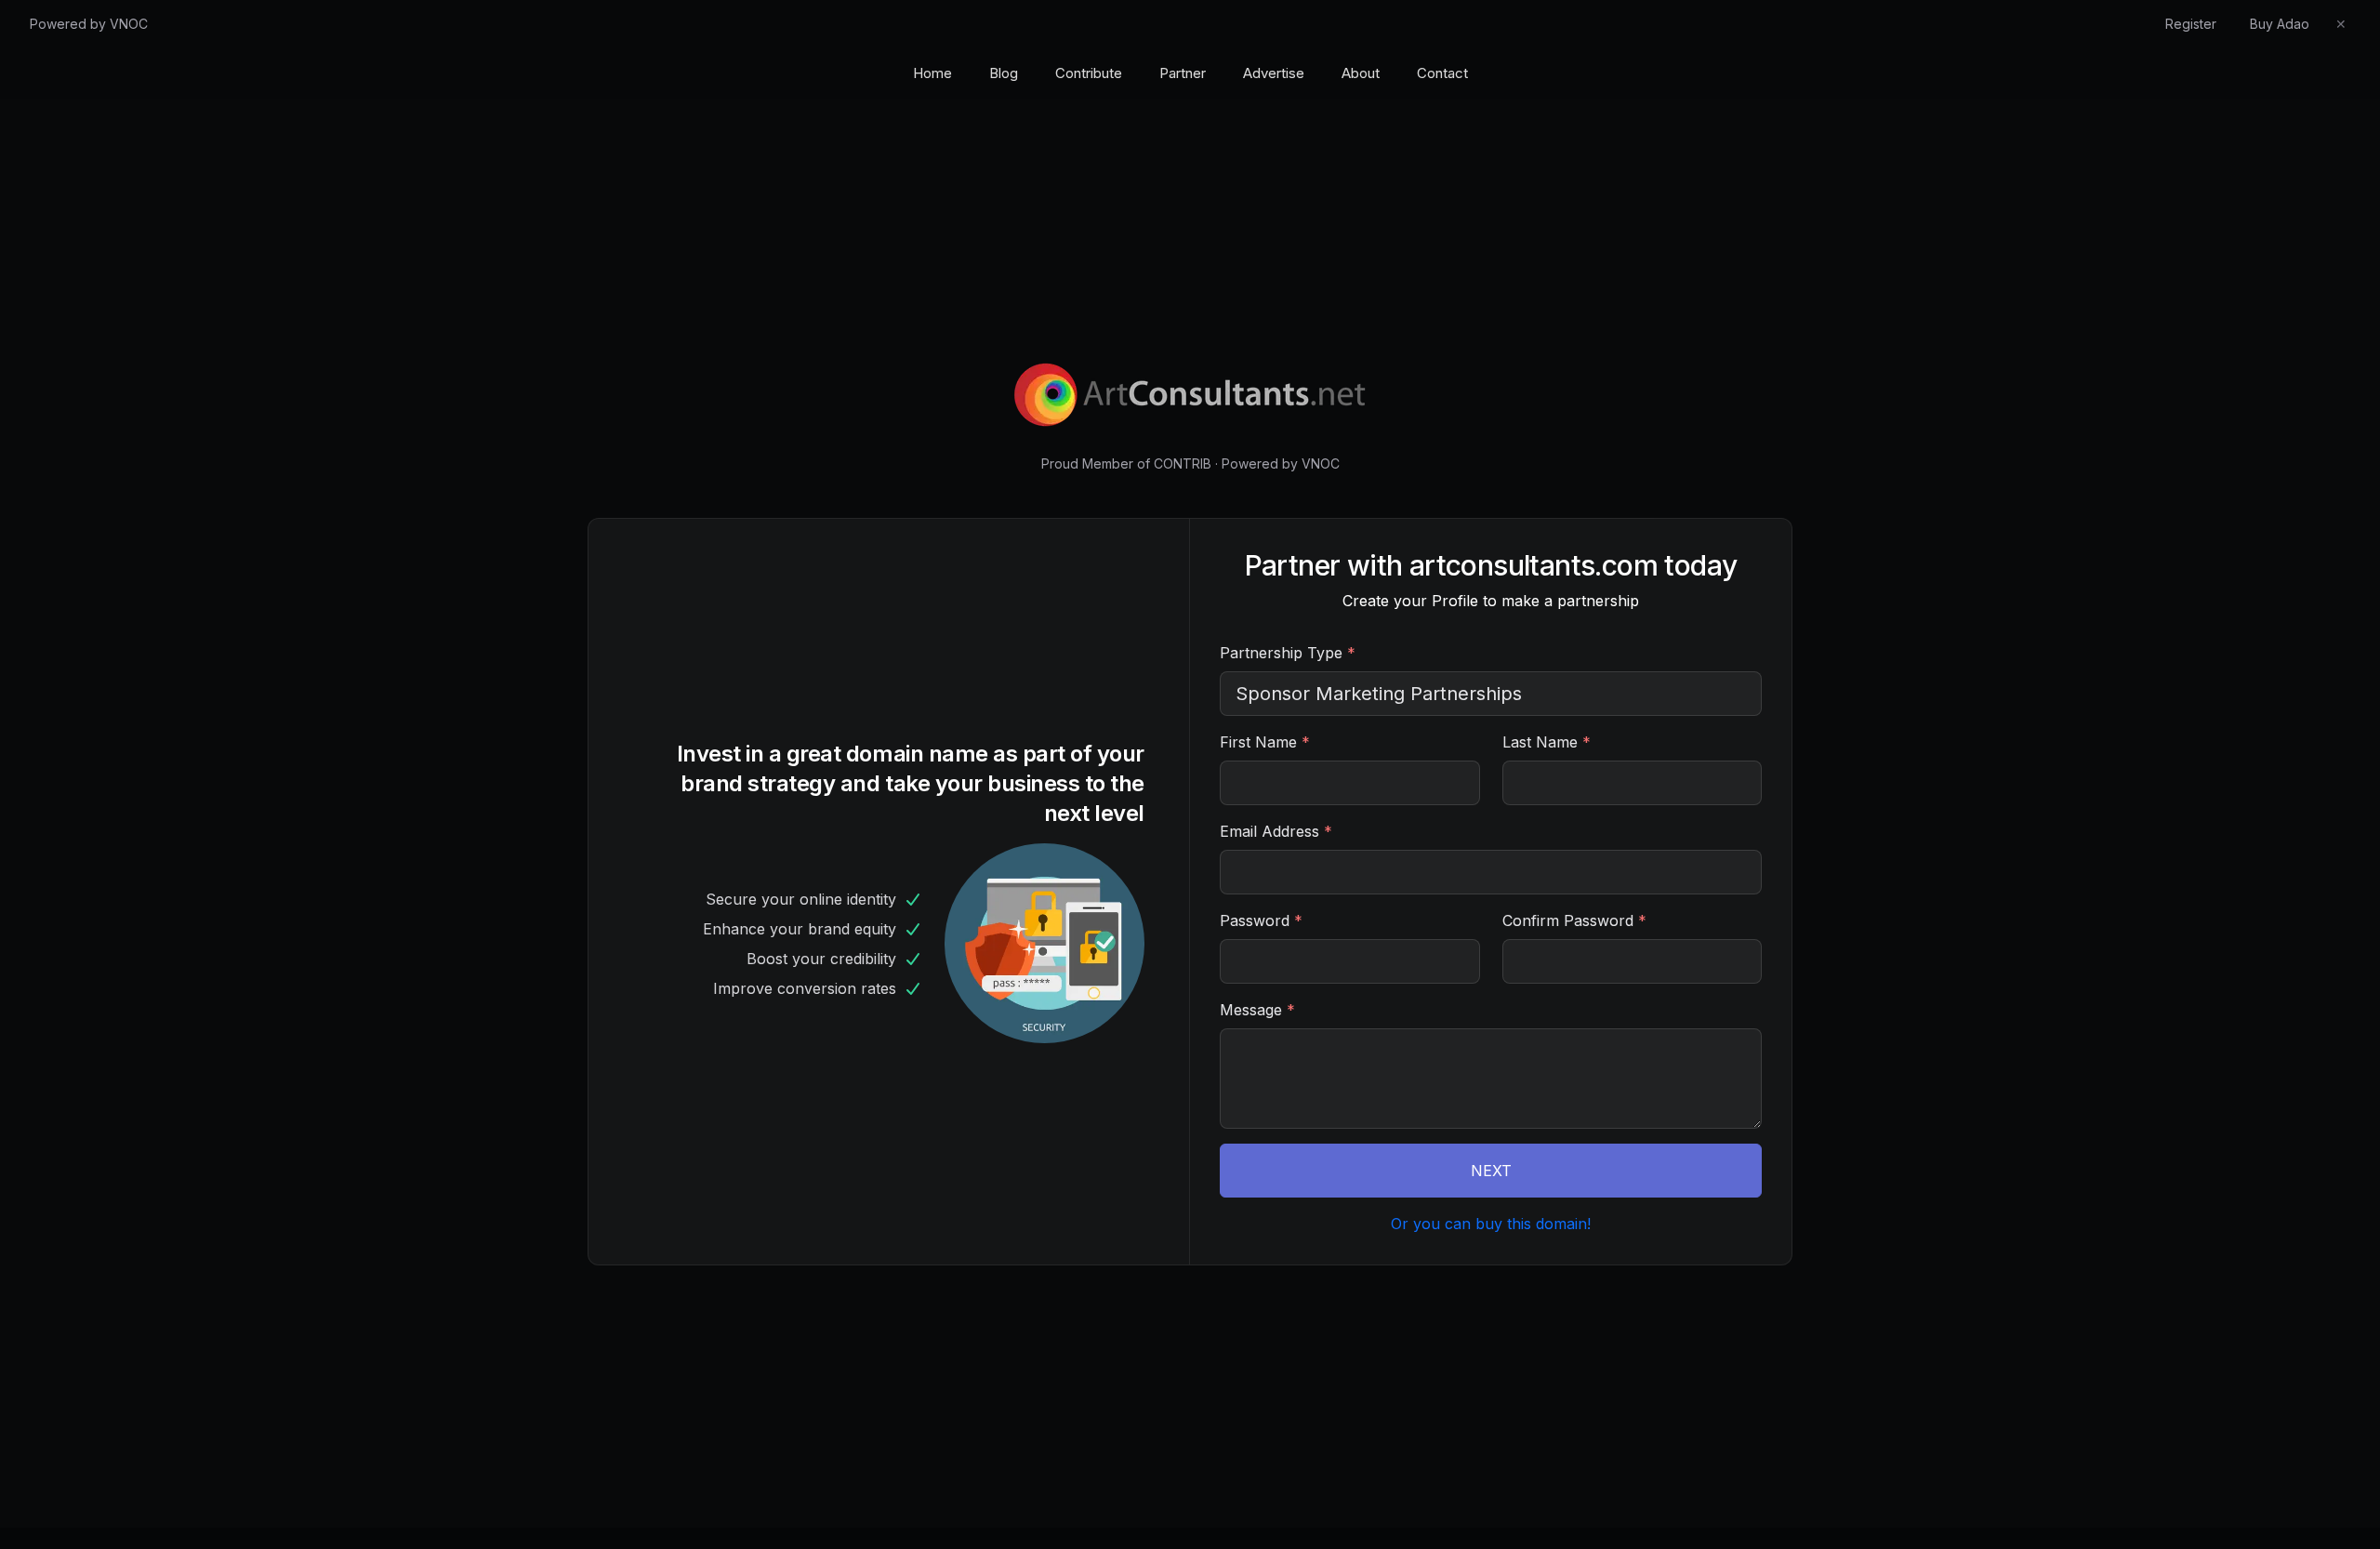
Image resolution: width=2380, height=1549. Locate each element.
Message (1257, 1010)
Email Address (1276, 831)
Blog (1004, 73)
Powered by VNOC (89, 24)
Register (2191, 24)
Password (1261, 920)
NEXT (1491, 1171)
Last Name (1547, 742)
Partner (1183, 73)
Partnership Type (1288, 653)
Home (932, 73)
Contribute (1089, 73)
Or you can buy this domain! (1491, 1224)
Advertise (1274, 73)
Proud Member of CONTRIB (1126, 463)
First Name (1265, 742)
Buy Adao (2280, 24)
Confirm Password (1574, 920)
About (1361, 73)
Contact (1442, 73)
